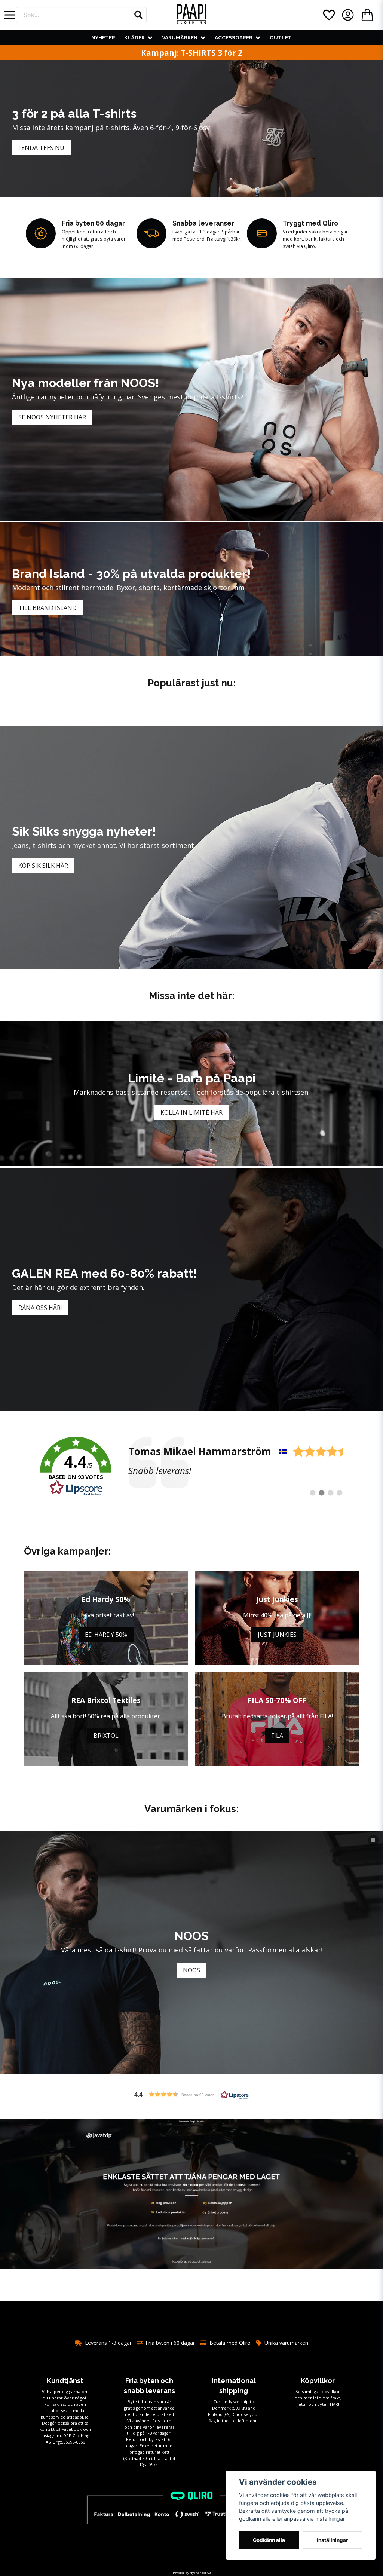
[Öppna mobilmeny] (10, 15)
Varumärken (180, 37)
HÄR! (335, 2404)
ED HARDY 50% (106, 1635)
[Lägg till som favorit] (328, 15)
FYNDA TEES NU (41, 148)
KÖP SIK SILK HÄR (43, 866)
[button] (138, 15)
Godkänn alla (269, 2540)
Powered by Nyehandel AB (192, 2572)
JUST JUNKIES (277, 1635)
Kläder (134, 37)
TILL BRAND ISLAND (48, 608)
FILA (277, 1736)
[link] (191, 1467)
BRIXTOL (106, 1736)
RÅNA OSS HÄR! (40, 1308)
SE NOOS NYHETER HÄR (52, 417)
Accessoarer (234, 37)
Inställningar (333, 2540)
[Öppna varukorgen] (367, 15)
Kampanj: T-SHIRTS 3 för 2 (192, 53)
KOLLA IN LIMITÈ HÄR (191, 1112)
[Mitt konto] (348, 15)
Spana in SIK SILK (191, 1970)
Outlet (281, 37)
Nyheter (103, 37)
